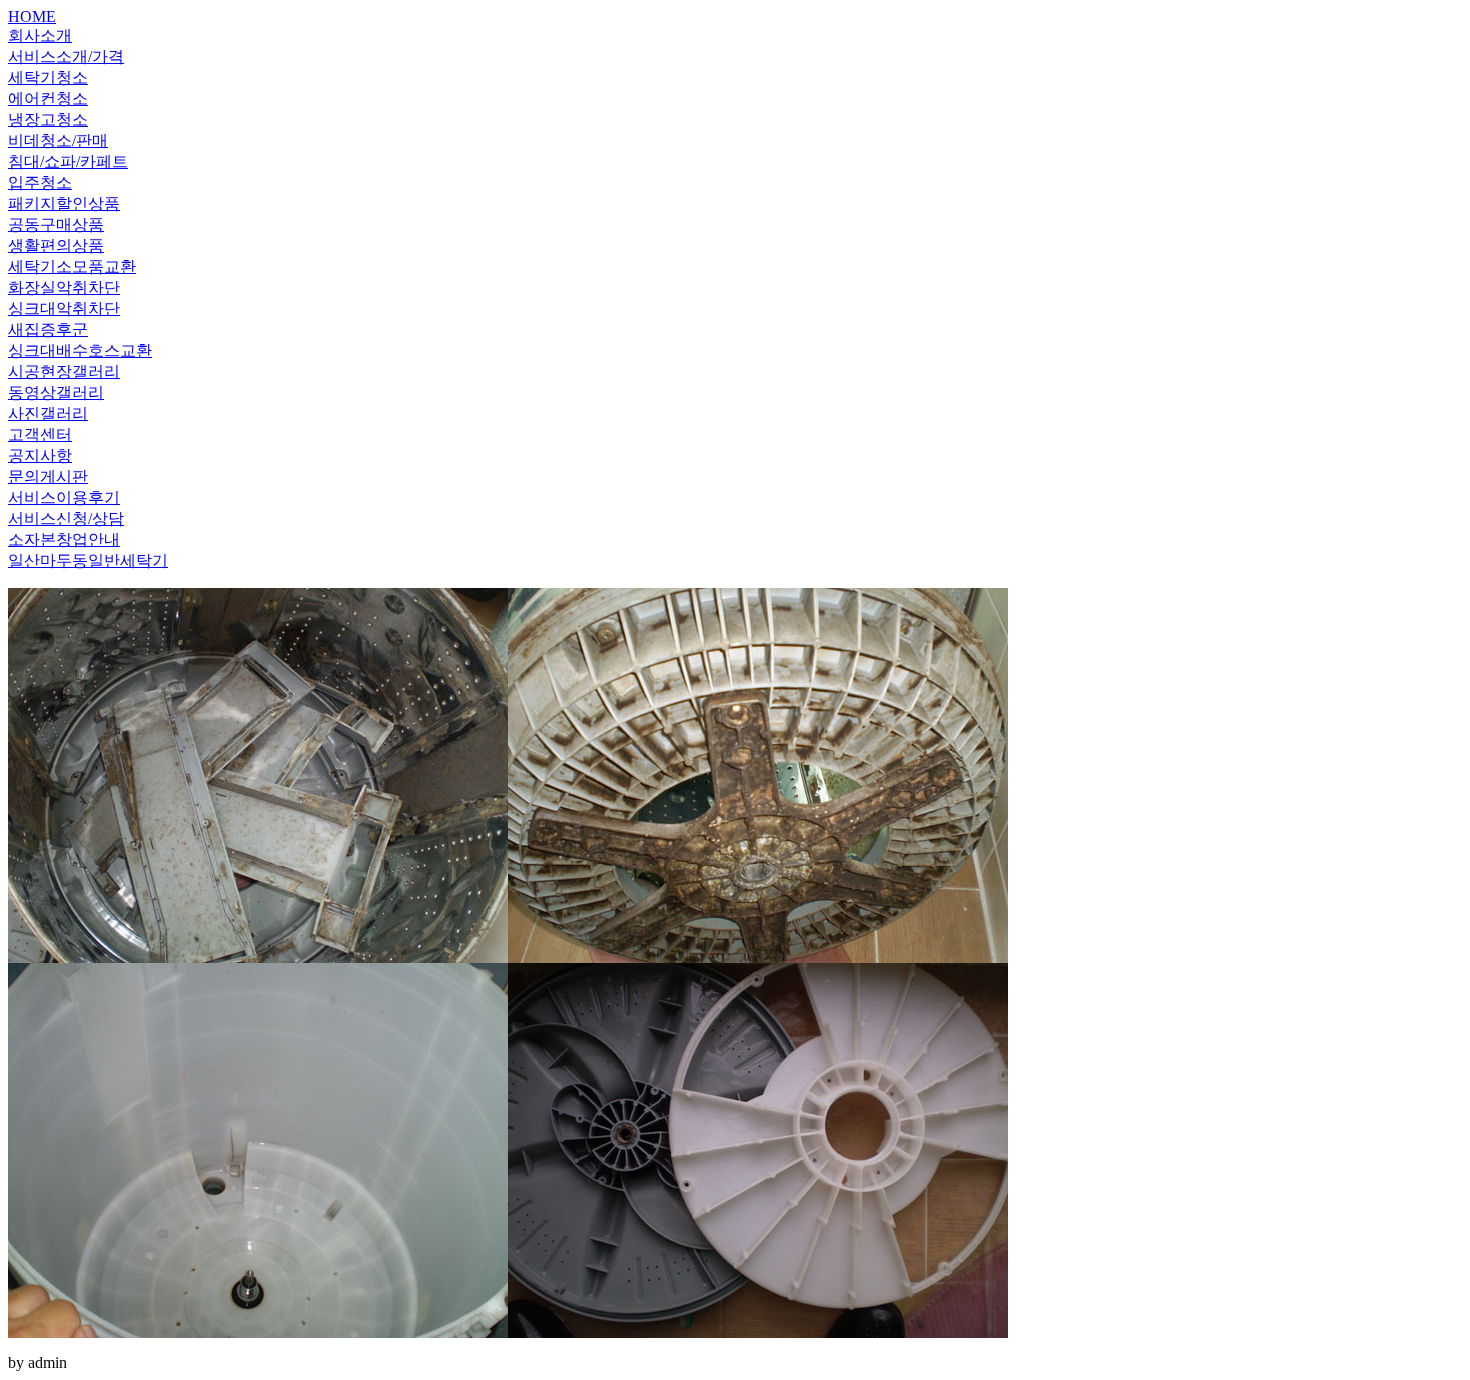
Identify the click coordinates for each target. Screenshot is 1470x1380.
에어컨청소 (48, 98)
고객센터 (40, 434)
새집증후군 (48, 329)
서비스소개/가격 (66, 56)
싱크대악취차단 (64, 308)
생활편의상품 (56, 245)
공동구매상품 (56, 224)
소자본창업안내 (64, 539)
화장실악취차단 (64, 287)
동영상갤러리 (56, 392)
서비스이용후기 (64, 497)
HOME (32, 16)
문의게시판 (48, 476)
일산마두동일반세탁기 (88, 560)
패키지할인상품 (64, 203)
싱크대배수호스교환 (80, 350)
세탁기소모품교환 (72, 266)
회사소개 (40, 35)
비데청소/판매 (58, 140)
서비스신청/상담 (66, 518)
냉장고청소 (48, 119)
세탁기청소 (48, 77)
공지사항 (40, 455)
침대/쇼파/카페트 (68, 161)
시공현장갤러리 (64, 371)
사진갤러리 (48, 413)
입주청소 (40, 182)
